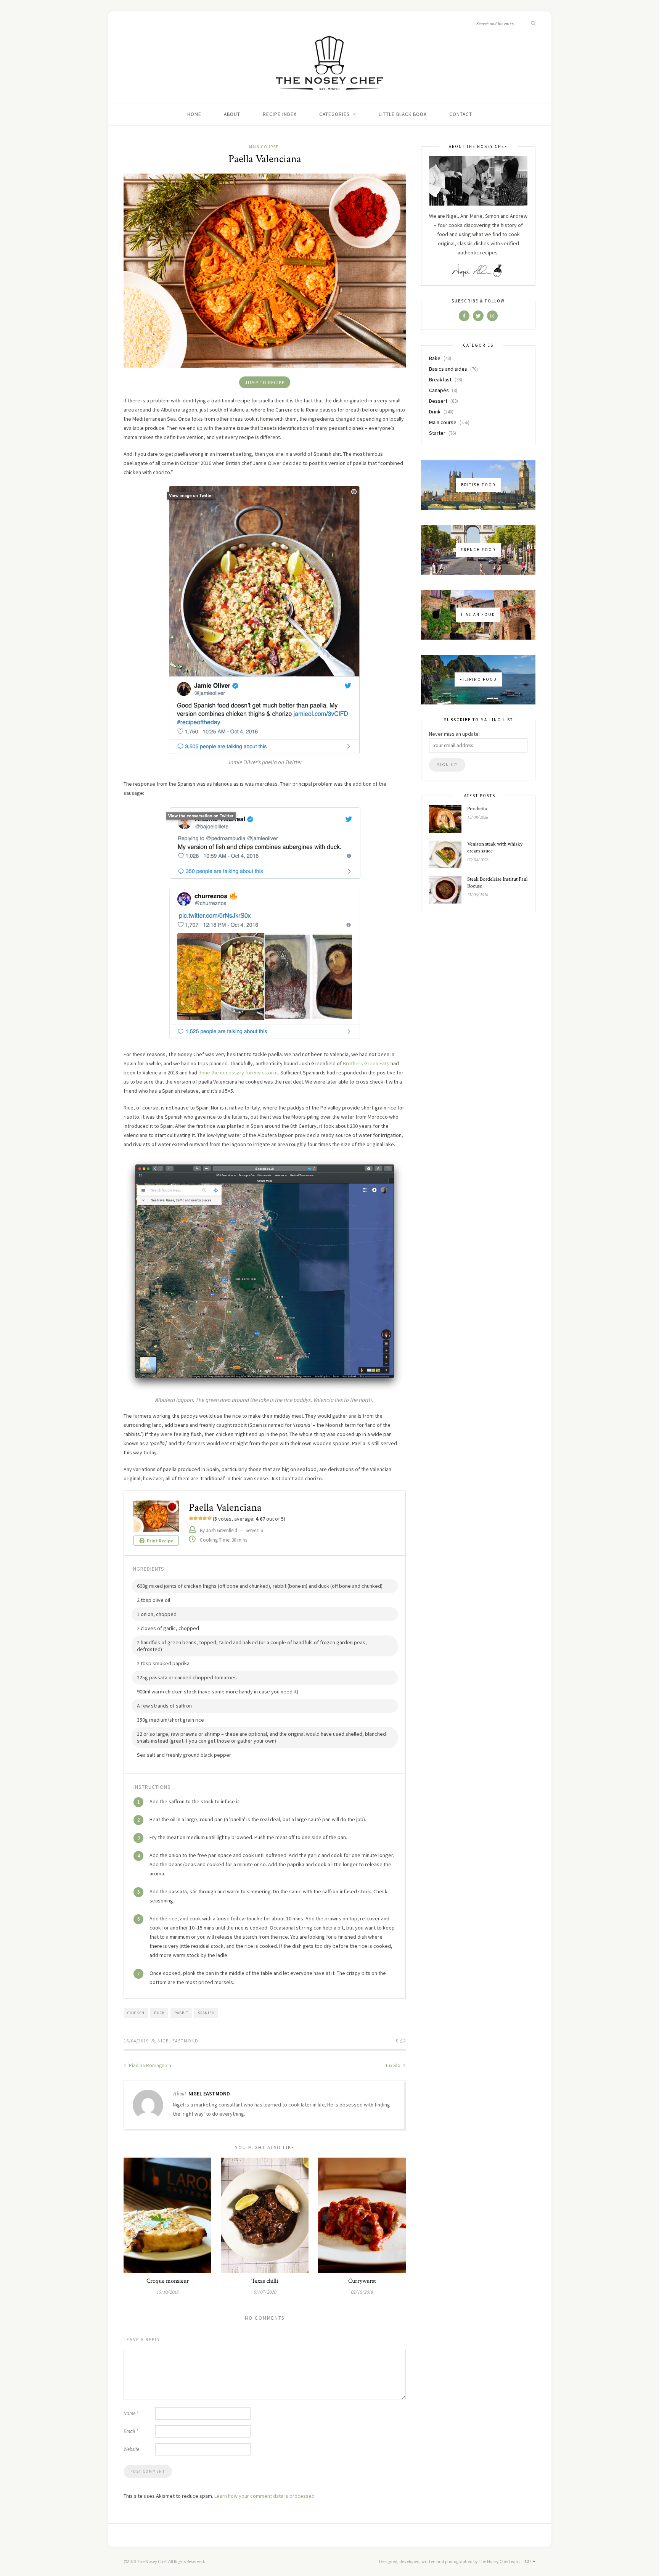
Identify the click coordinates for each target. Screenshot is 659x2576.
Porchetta (477, 809)
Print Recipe (160, 1541)
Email (131, 2431)
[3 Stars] (200, 1518)
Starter (437, 433)
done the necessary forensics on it (238, 1073)
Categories (334, 114)
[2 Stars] (196, 1518)
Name (131, 2413)
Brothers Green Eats (366, 1063)
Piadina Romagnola (149, 2065)
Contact (461, 114)
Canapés (439, 390)
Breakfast (440, 379)
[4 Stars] (205, 1518)
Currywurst (362, 2281)
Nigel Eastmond (178, 2041)
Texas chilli (265, 2281)
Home (194, 114)
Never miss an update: (454, 734)
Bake (435, 358)
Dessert (438, 401)
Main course (264, 147)
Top (529, 2561)
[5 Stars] (209, 1518)
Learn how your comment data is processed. (265, 2496)
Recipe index (280, 114)
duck (159, 2013)
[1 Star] (191, 1518)
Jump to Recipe (265, 382)
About (232, 114)
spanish (206, 2013)
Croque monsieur (168, 2281)
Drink (435, 412)
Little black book (403, 114)
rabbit (181, 2013)
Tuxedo (393, 2065)
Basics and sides (448, 369)
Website (131, 2449)
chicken (136, 2013)
